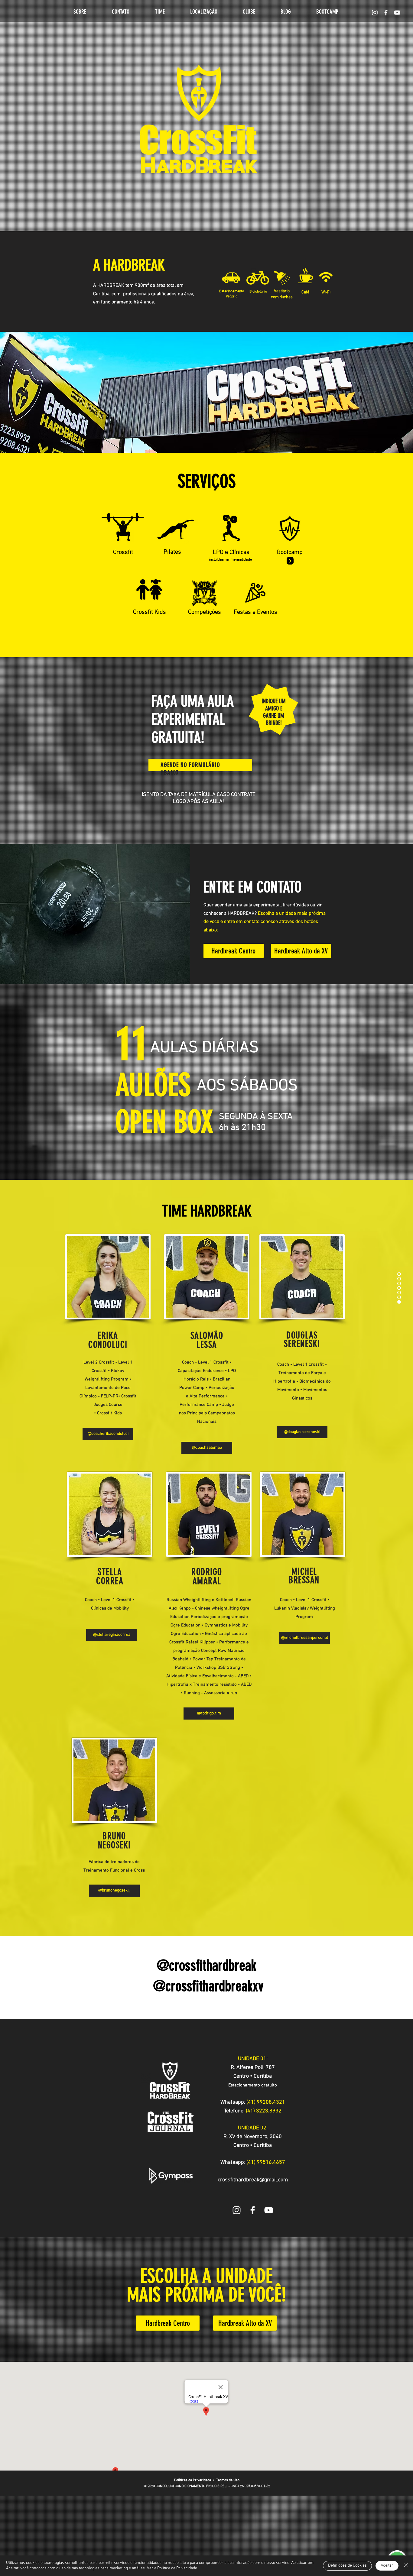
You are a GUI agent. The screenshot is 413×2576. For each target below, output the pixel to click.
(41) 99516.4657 (266, 2162)
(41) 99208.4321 (266, 2102)
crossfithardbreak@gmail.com (253, 2180)
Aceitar (387, 2566)
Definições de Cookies (347, 2566)
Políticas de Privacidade (193, 2480)
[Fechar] (406, 2566)
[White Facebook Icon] (253, 2210)
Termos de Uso (228, 2480)
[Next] (290, 561)
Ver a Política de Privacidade (172, 2568)
